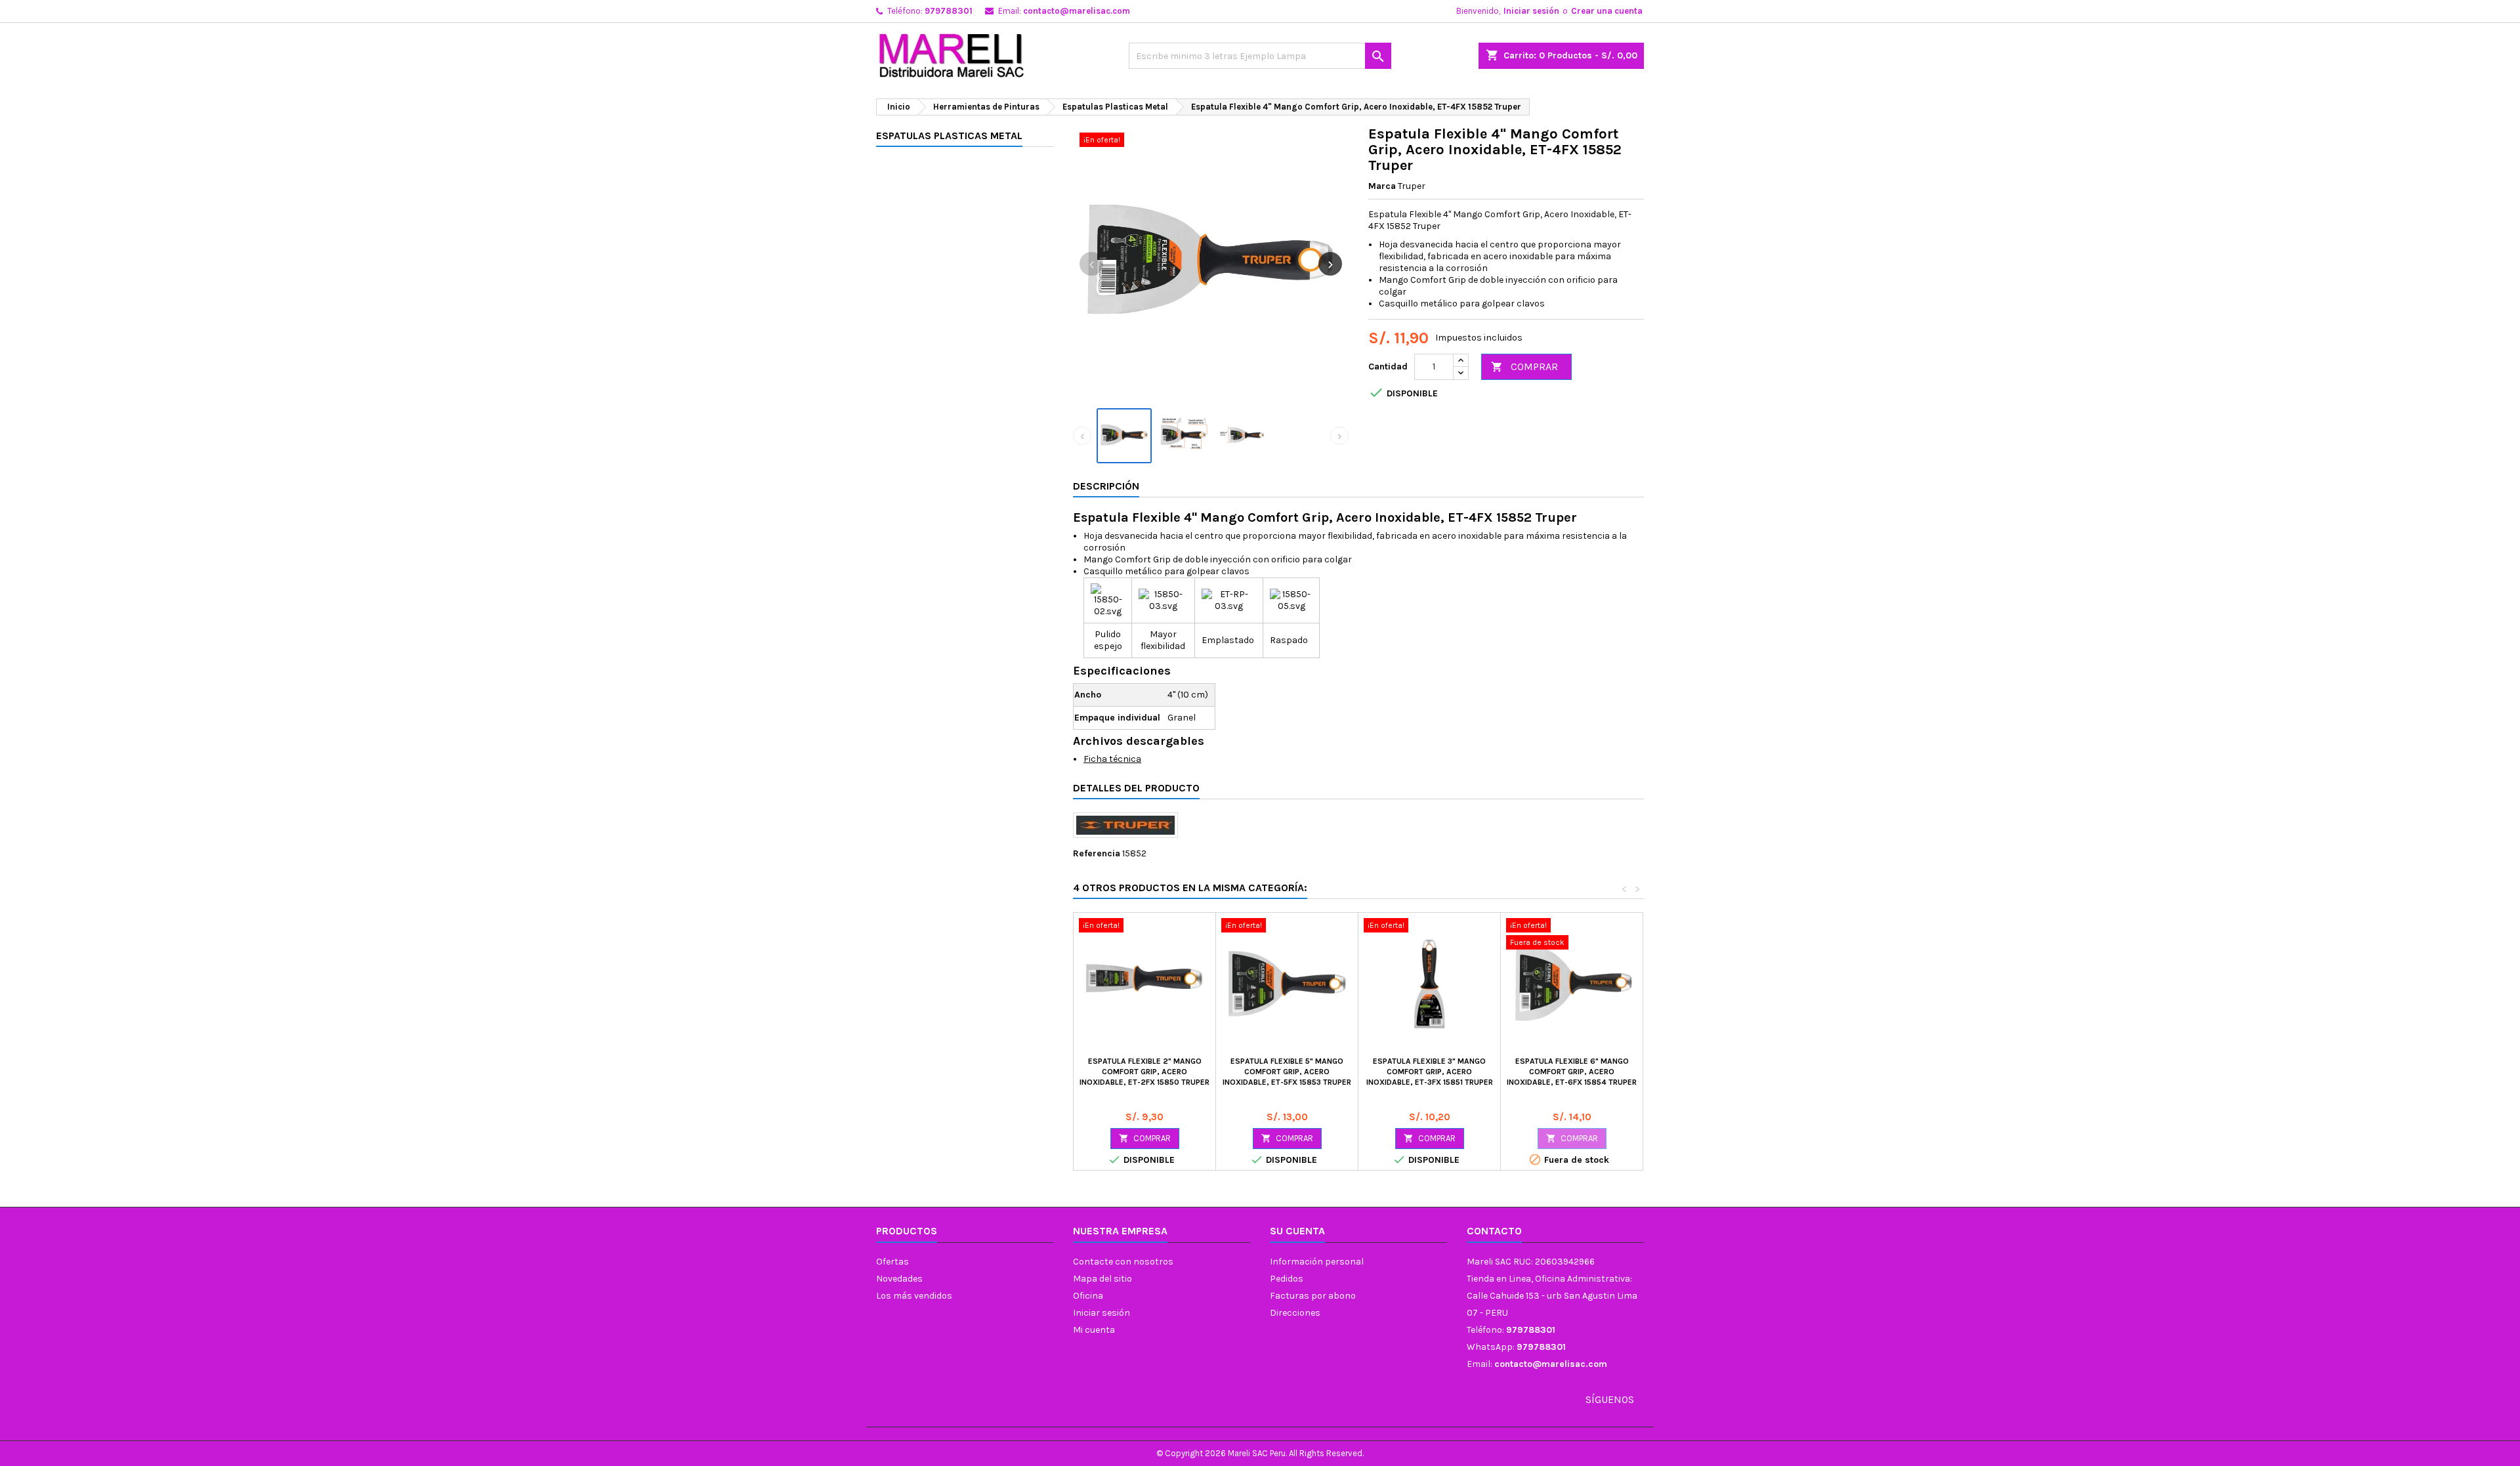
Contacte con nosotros (1123, 1262)
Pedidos (1287, 1279)
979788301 (949, 11)
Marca (1382, 186)
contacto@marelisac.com (1077, 11)
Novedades (899, 1279)
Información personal (1317, 1262)
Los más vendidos (914, 1296)
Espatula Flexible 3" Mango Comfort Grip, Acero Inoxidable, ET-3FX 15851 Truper (1430, 1072)
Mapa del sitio (1102, 1279)
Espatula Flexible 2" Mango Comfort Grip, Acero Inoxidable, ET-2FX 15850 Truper (1144, 1072)
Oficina (1088, 1296)
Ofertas (892, 1262)
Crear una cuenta (1607, 11)
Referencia (1097, 853)
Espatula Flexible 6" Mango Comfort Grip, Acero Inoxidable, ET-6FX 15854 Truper (1572, 1072)
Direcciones (1295, 1313)
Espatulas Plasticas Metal (949, 136)
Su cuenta (1297, 1231)
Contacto (1494, 1231)
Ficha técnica (1112, 759)
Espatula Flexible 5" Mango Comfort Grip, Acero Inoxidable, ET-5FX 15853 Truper (1287, 1072)
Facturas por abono (1313, 1296)
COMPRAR (1524, 366)
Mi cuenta (1094, 1330)
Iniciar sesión (1531, 11)
